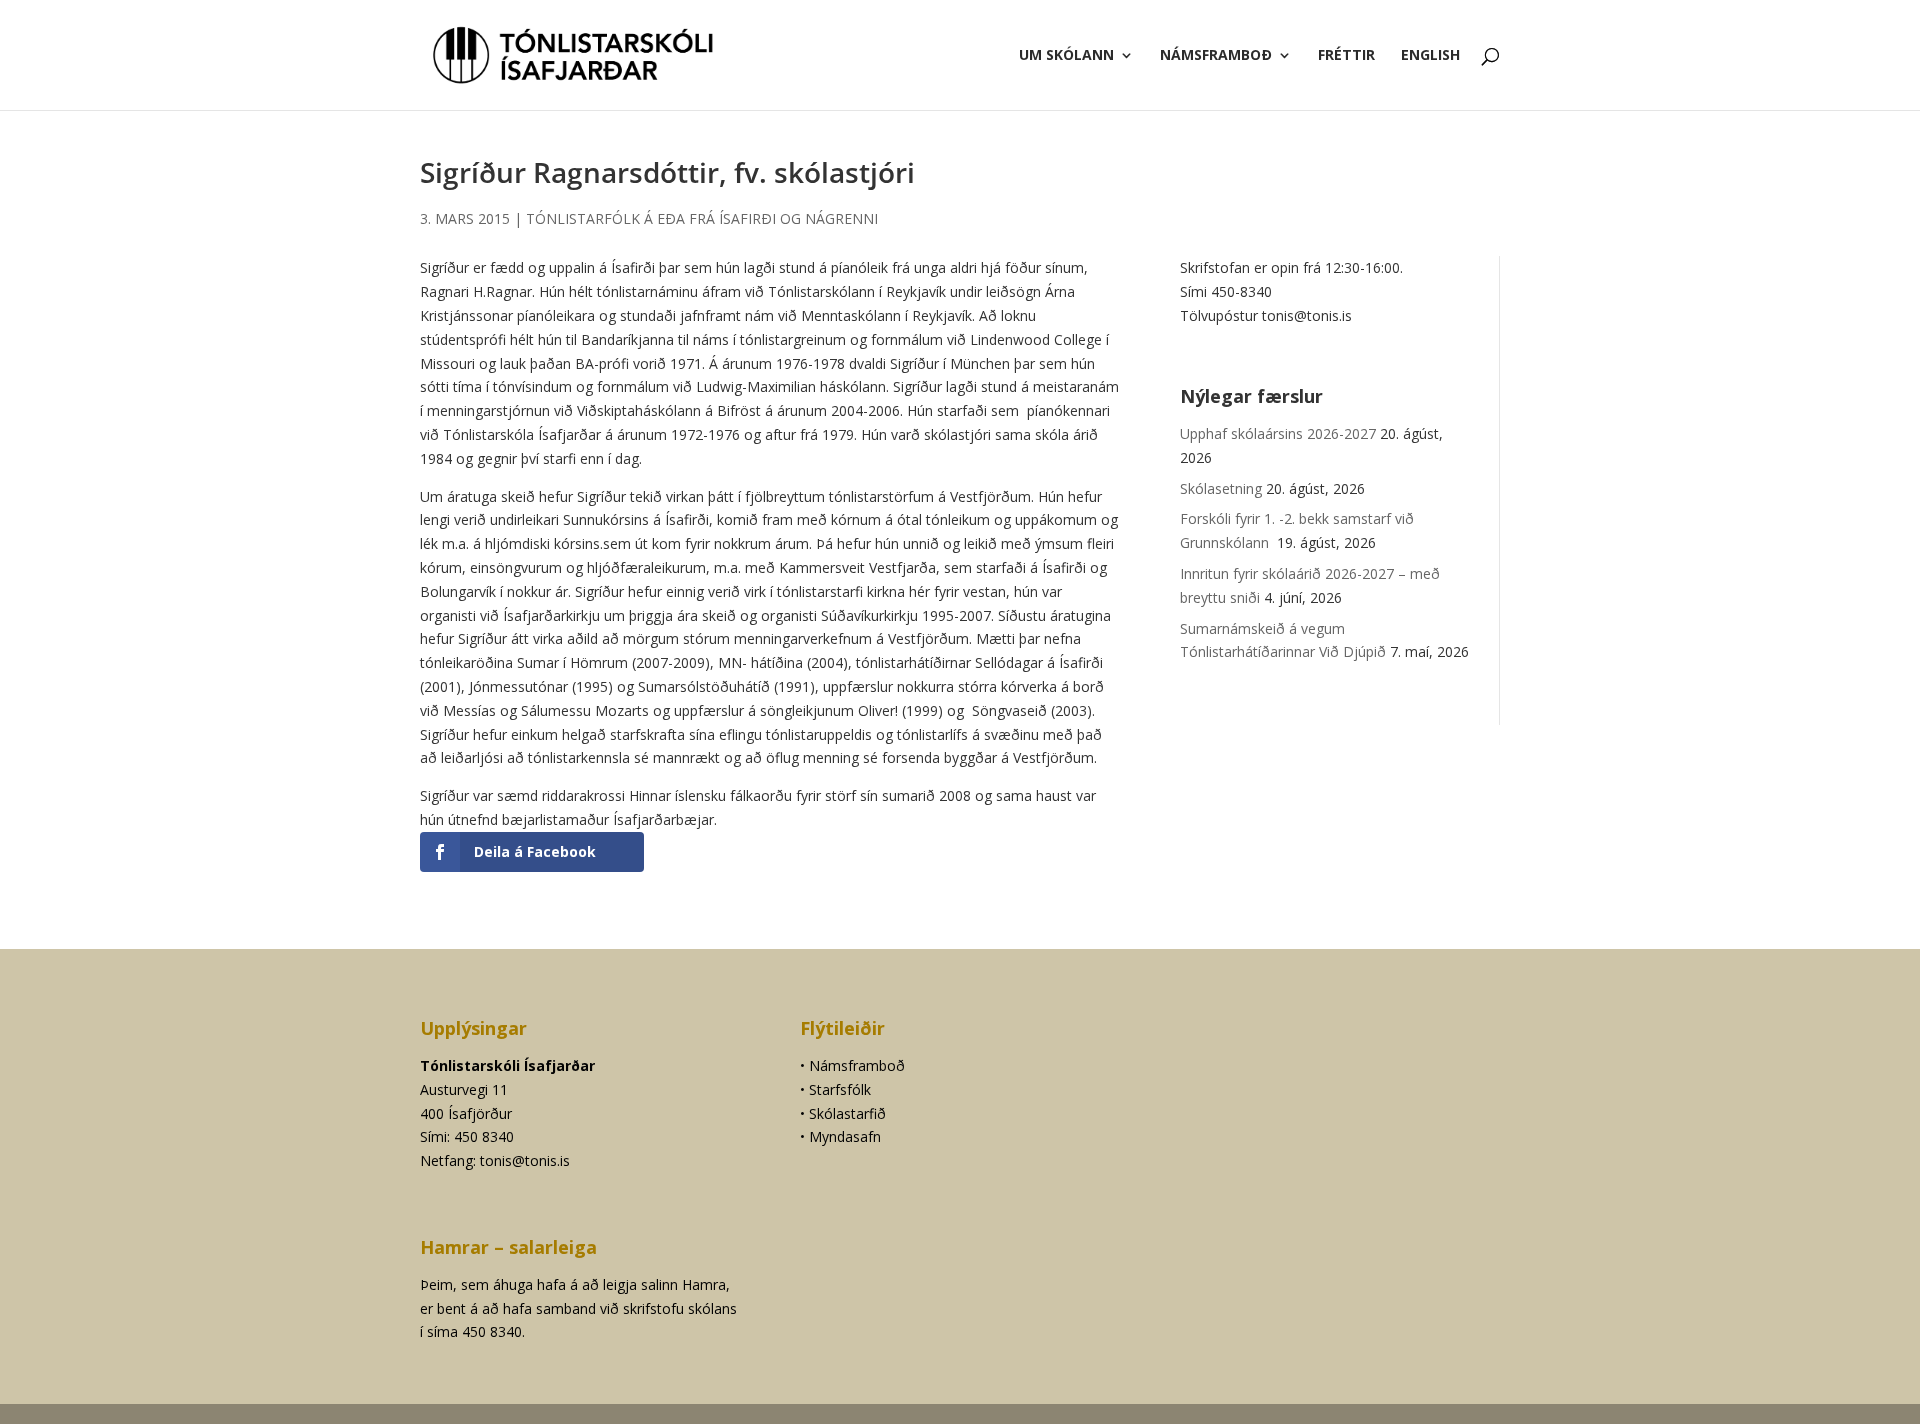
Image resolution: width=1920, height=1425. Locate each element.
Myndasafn (845, 1136)
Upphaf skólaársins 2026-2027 (1278, 433)
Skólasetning (1221, 488)
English (1430, 56)
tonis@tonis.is (525, 1160)
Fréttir (1346, 56)
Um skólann (1066, 56)
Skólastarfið (847, 1113)
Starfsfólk (840, 1089)
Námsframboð (1216, 56)
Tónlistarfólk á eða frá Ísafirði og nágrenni (702, 218)
